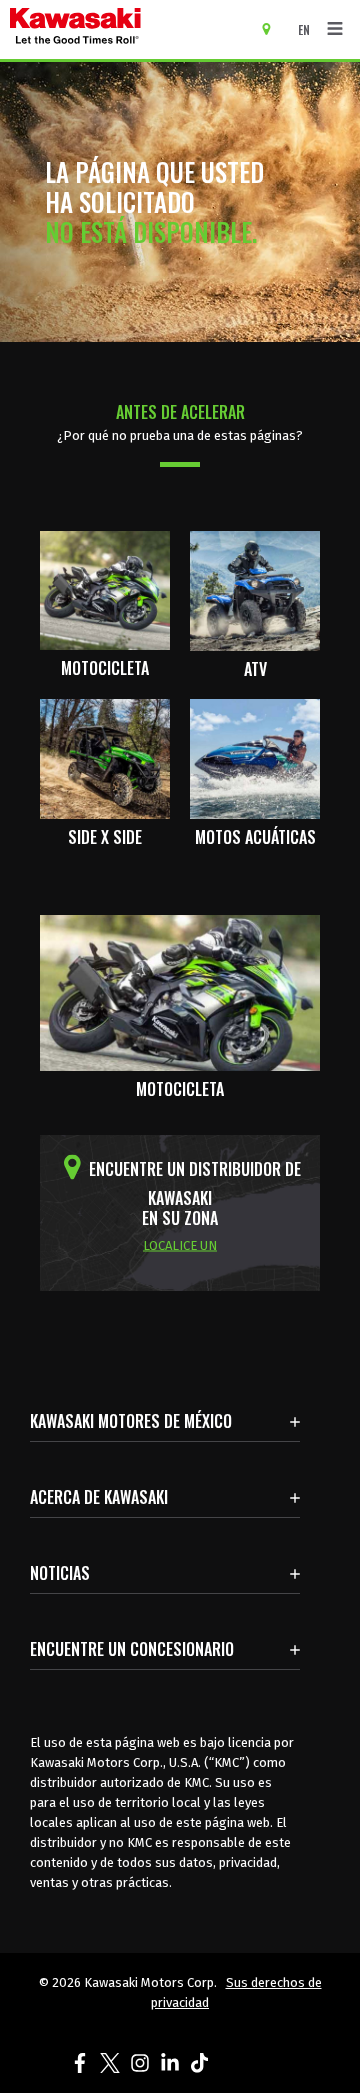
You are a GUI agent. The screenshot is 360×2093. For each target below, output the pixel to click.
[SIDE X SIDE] (105, 757)
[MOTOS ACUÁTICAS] (255, 757)
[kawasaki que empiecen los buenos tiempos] (130, 29)
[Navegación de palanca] (335, 29)
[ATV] (255, 589)
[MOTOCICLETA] (105, 589)
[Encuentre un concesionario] (273, 28)
